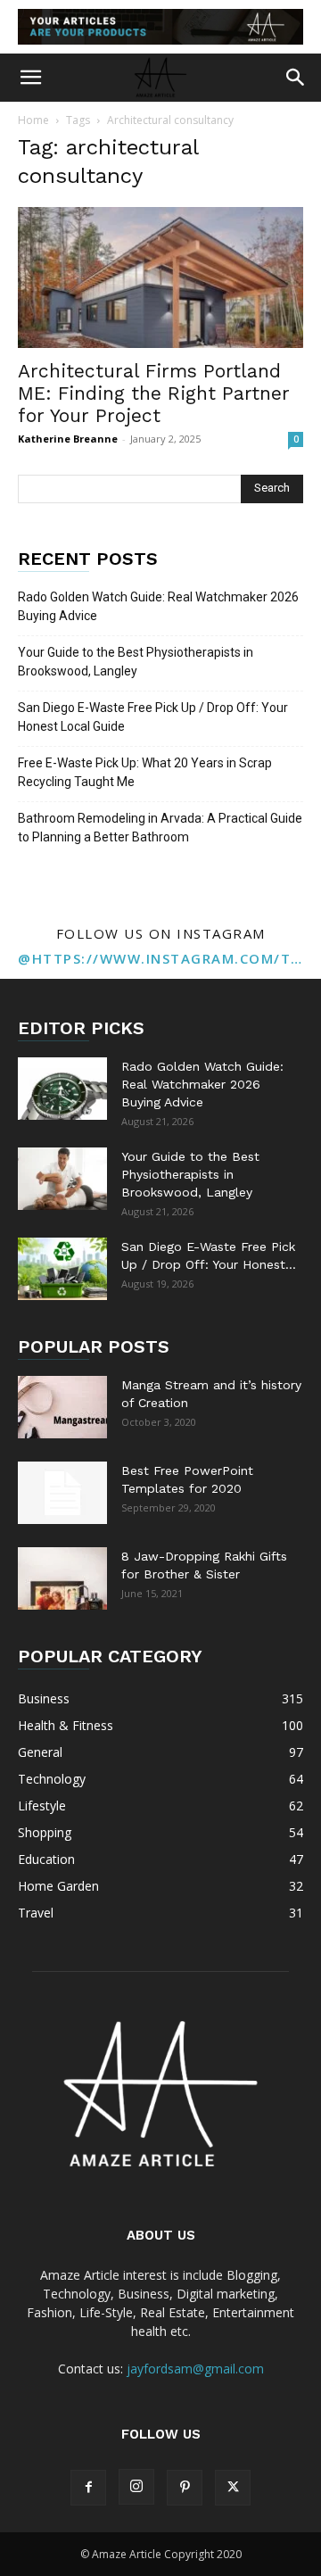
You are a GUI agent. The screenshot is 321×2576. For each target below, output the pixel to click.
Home (33, 120)
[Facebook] (88, 2488)
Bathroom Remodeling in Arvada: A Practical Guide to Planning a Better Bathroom (160, 828)
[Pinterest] (185, 2488)
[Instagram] (136, 2487)
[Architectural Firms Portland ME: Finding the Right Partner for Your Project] (160, 277)
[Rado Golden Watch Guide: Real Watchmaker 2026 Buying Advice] (62, 1089)
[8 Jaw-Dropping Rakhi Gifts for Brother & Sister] (62, 1578)
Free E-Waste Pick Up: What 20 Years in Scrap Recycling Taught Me (145, 772)
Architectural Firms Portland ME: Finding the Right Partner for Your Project (154, 393)
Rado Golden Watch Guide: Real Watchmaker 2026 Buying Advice (158, 606)
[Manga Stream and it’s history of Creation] (62, 1407)
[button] (30, 78)
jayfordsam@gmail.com (195, 2369)
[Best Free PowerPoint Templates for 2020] (62, 1493)
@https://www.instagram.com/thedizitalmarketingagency (160, 958)
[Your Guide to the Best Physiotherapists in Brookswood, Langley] (62, 1179)
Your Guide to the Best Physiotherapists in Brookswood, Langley (136, 662)
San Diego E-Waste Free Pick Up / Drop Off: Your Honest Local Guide (153, 717)
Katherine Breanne (68, 439)
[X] (233, 2488)
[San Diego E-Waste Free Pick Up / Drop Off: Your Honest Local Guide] (62, 1269)
